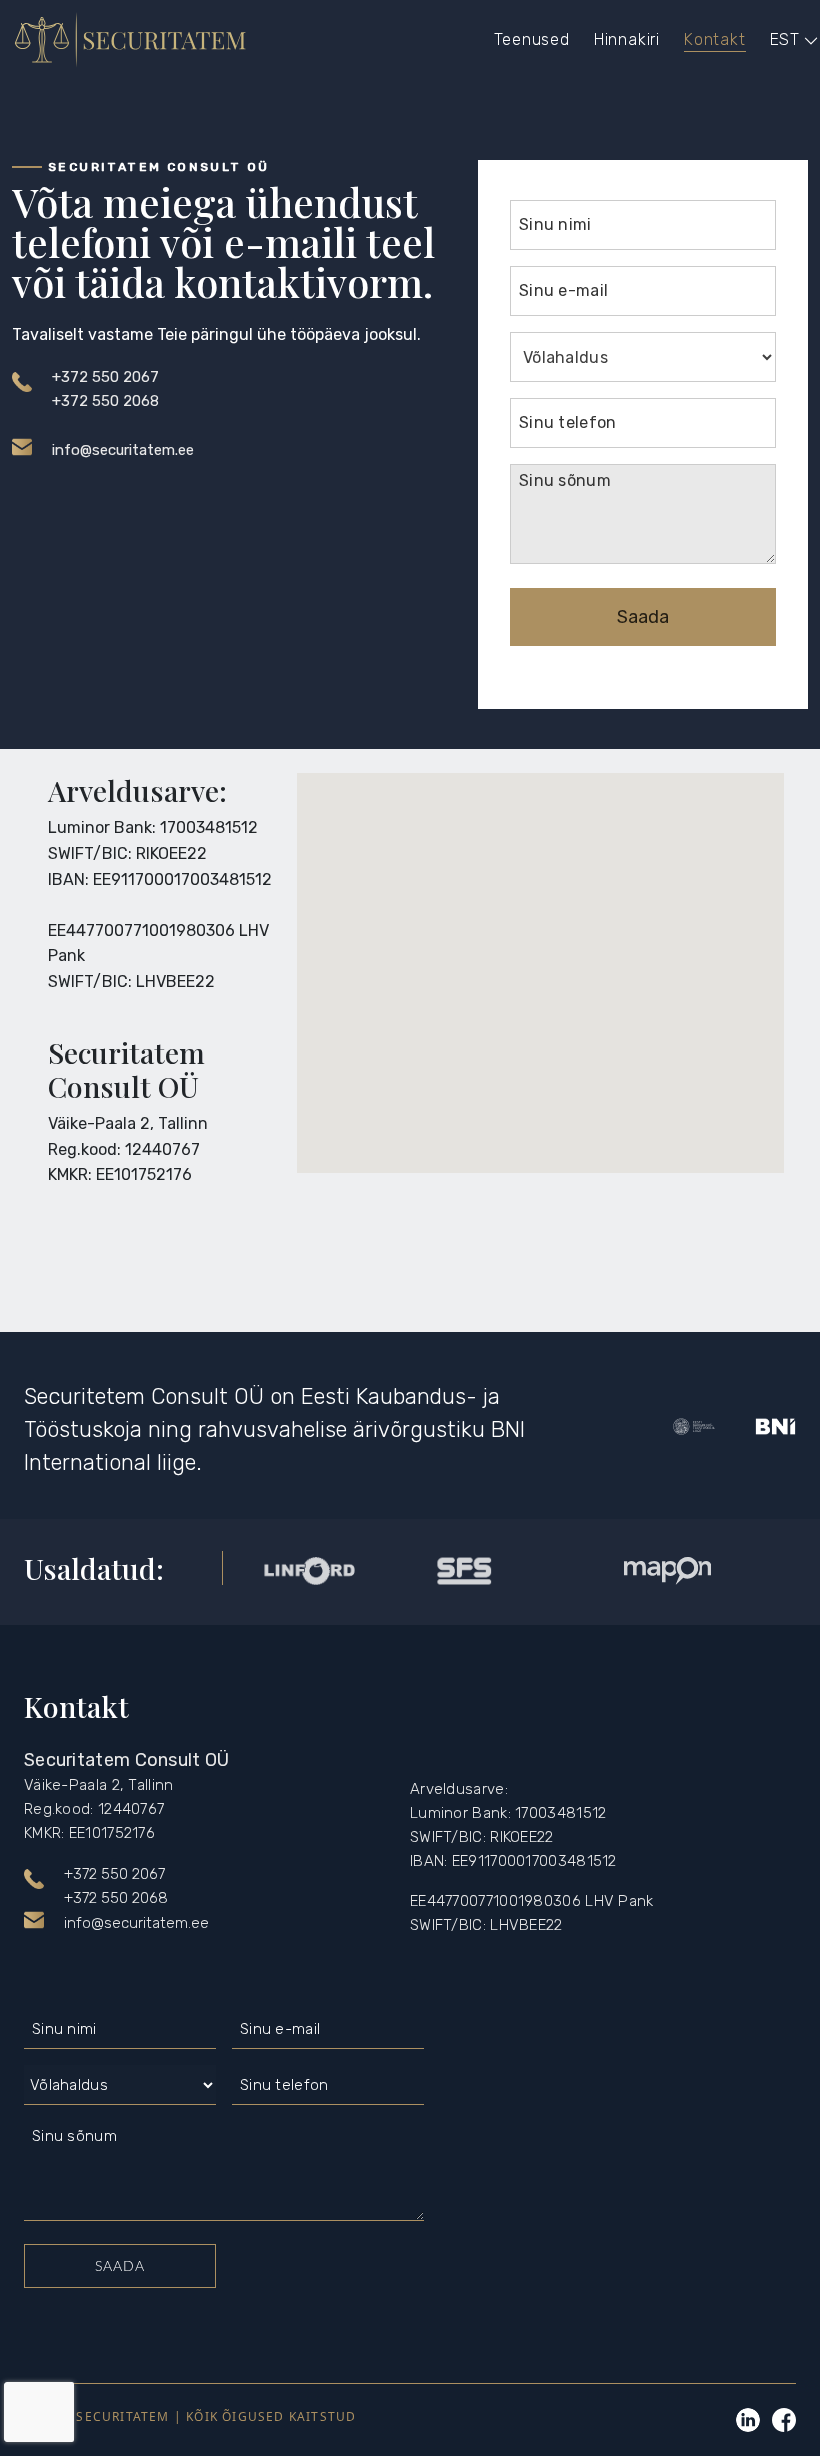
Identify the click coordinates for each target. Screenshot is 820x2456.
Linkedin (748, 2420)
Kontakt (715, 39)
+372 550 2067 (105, 377)
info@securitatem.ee (123, 450)
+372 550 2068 (105, 401)
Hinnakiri (627, 39)
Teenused (531, 39)
